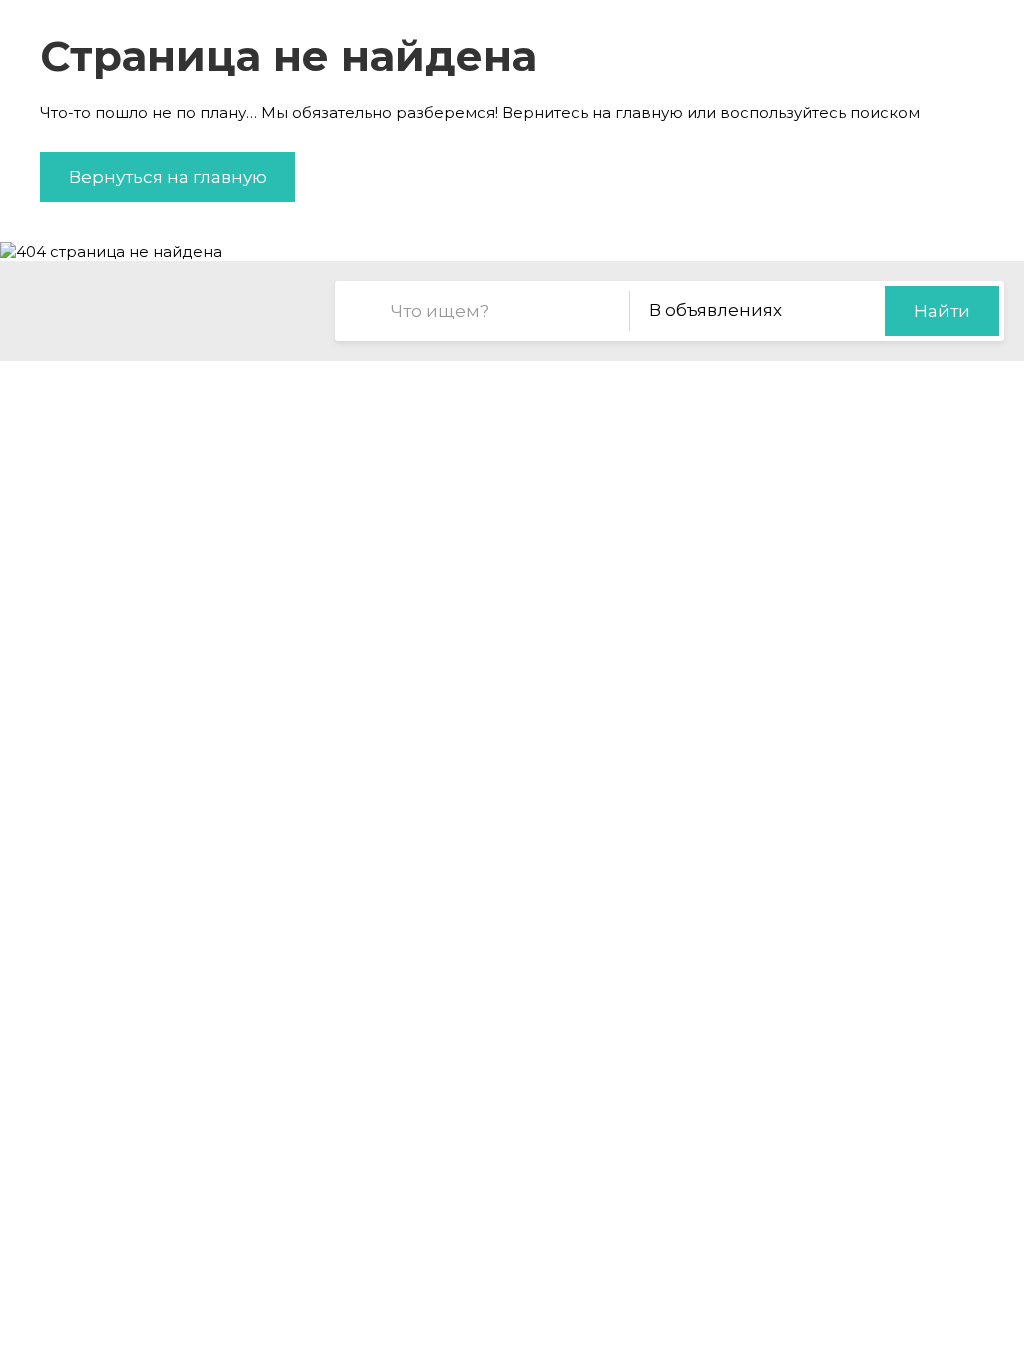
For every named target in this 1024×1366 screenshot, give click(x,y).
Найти (942, 311)
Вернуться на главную (168, 177)
